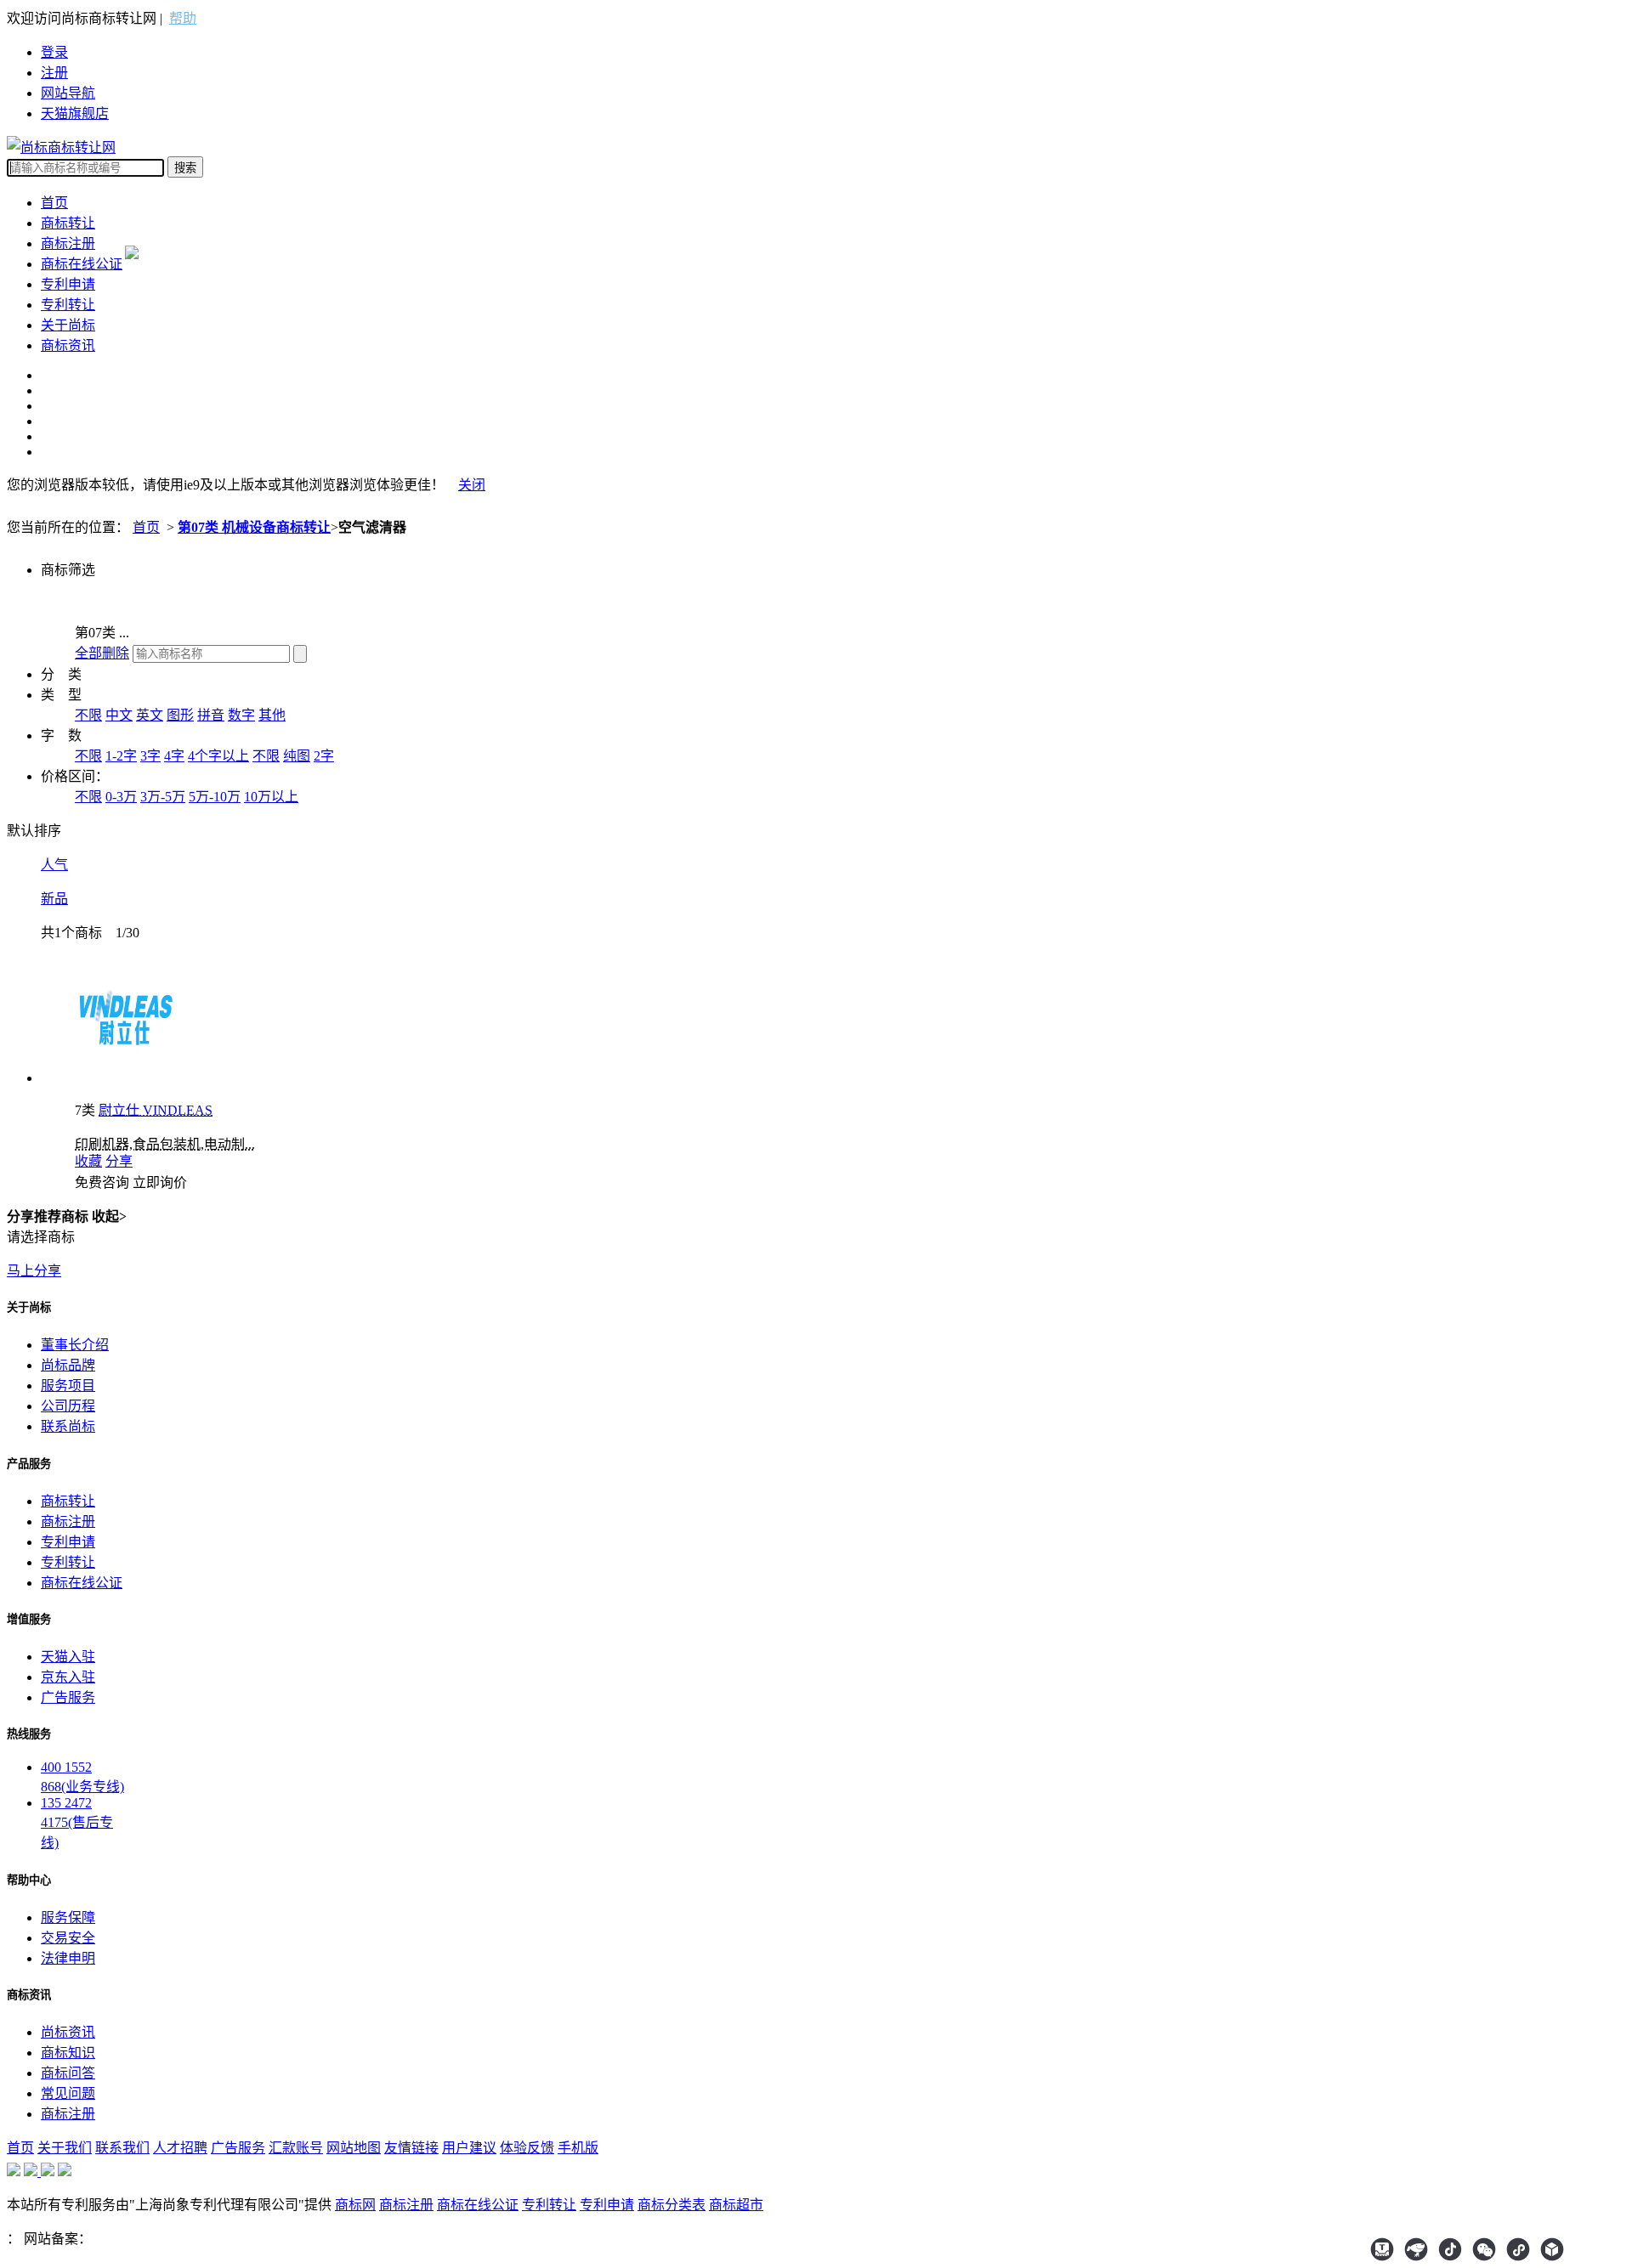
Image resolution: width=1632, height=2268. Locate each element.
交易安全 (68, 1938)
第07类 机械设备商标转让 (254, 527)
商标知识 (68, 2053)
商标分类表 (671, 2205)
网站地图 (354, 2148)
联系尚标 (68, 1426)
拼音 (211, 715)
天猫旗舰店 (75, 113)
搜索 (185, 168)
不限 (88, 715)
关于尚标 (68, 325)
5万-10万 (215, 797)
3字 (150, 756)
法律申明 (68, 1958)
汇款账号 (296, 2148)
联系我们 (122, 2148)
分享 (119, 1161)
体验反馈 (527, 2148)
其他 (272, 715)
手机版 (578, 2148)
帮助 (183, 18)
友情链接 (411, 2148)
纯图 (297, 756)
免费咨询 (102, 1182)
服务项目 (68, 1386)
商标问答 (68, 2073)
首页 (54, 203)
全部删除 (102, 653)
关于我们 (65, 2148)
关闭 (472, 485)
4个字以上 (218, 756)
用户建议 (469, 2148)
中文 (119, 715)
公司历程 (68, 1406)
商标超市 (736, 2205)
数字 (241, 715)
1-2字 (121, 756)
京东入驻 (68, 1677)
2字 (324, 756)
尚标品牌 (68, 1365)
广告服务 (68, 1697)
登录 (54, 52)
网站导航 (68, 93)
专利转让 (68, 305)
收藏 (88, 1161)
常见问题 (68, 2093)
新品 (54, 899)
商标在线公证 (82, 264)
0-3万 (121, 797)
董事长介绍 (75, 1345)
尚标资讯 (68, 2032)
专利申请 (68, 284)
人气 (54, 865)
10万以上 (271, 797)
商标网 (355, 2205)
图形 (180, 715)
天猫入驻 (68, 1657)
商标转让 (68, 223)
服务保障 (68, 1917)
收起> (109, 1216)
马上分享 (34, 1271)
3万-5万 (163, 797)
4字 (174, 756)
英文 (150, 715)
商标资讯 (68, 345)
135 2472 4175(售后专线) (77, 1823)
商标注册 (68, 243)
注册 (54, 73)
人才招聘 (180, 2148)
